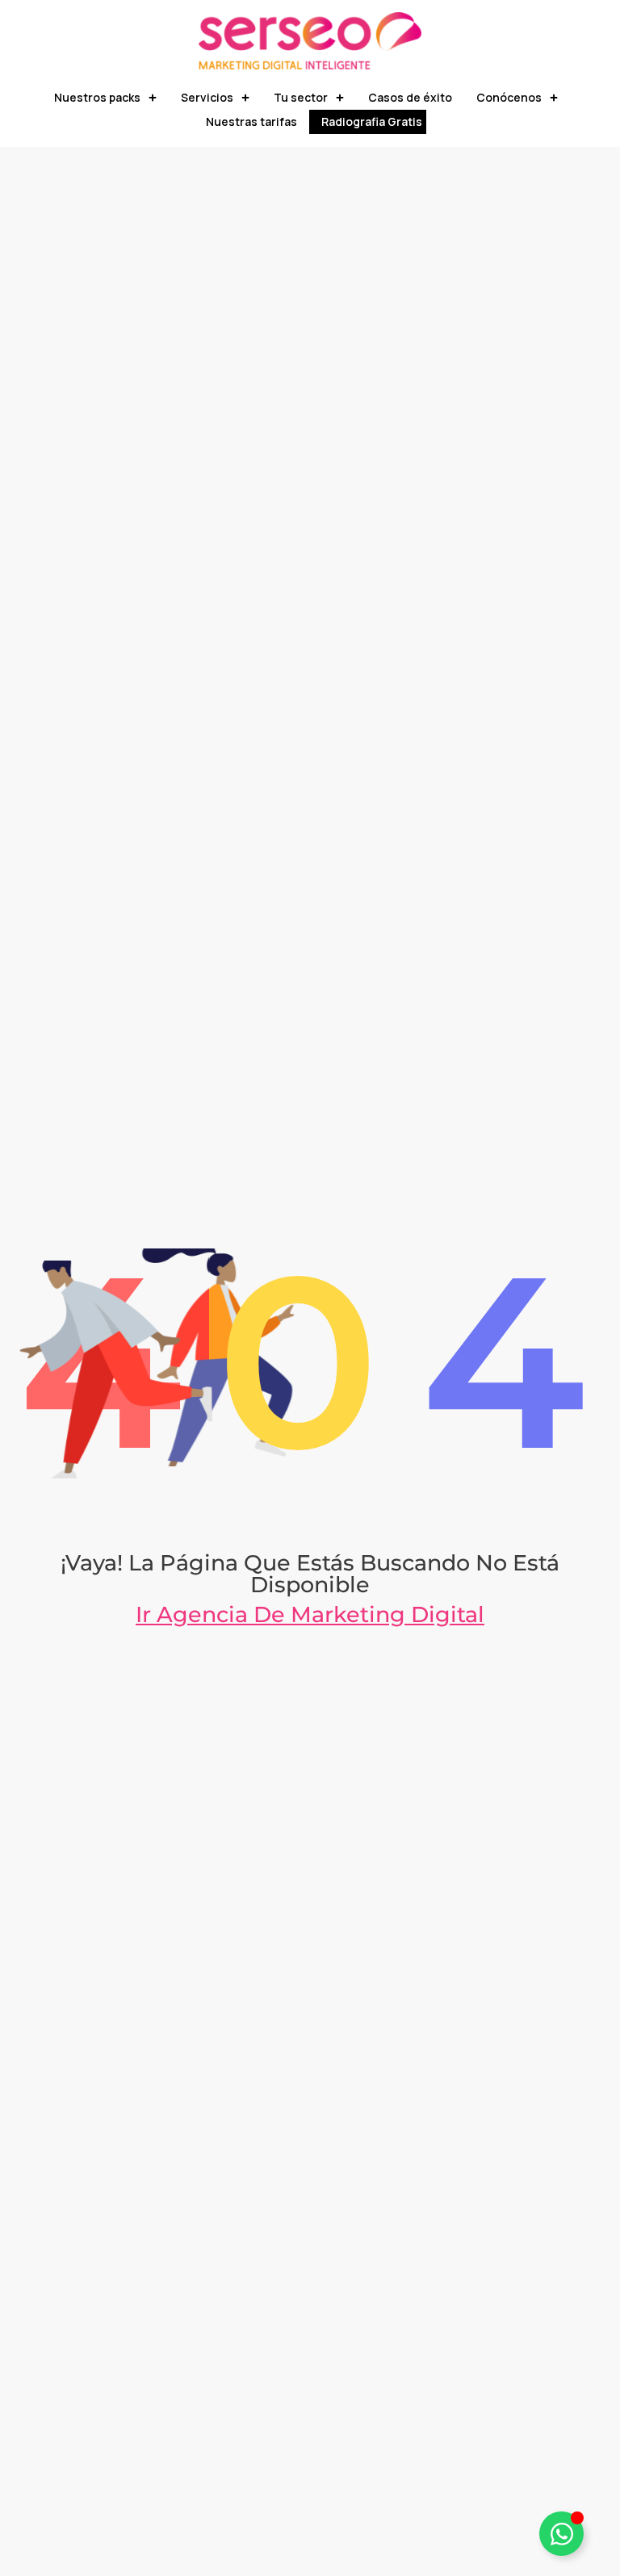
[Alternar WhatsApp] (561, 2534)
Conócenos (509, 97)
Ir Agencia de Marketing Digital (310, 1614)
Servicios (207, 97)
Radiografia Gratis (372, 121)
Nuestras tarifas (251, 121)
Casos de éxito (410, 97)
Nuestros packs (97, 97)
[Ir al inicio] (310, 41)
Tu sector (301, 97)
